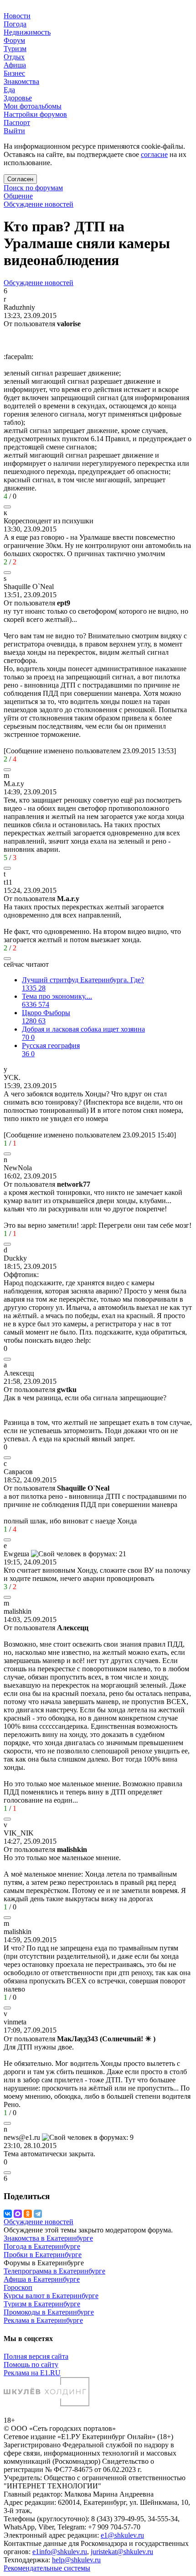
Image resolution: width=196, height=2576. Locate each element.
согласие (154, 154)
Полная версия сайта (36, 2356)
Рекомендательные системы (47, 2568)
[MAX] (18, 2214)
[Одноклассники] (28, 2214)
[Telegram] (38, 2214)
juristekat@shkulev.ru (122, 2552)
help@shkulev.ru (76, 2560)
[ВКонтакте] (8, 2214)
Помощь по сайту (31, 2365)
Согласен (20, 179)
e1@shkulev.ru (122, 2535)
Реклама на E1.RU (32, 2373)
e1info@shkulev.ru (60, 2552)
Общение (18, 196)
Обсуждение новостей (39, 204)
